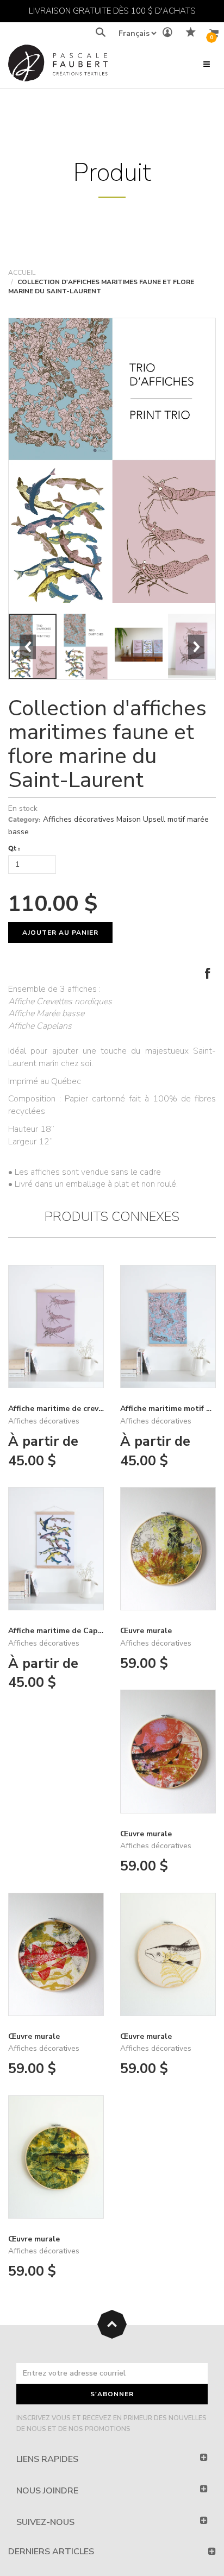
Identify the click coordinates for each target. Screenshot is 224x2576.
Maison (129, 819)
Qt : (14, 848)
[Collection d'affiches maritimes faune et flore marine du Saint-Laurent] (112, 461)
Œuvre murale (146, 1631)
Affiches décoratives (79, 819)
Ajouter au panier (60, 933)
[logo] (58, 65)
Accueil (22, 273)
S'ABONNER (112, 2394)
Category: (24, 819)
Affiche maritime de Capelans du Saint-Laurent (96, 1631)
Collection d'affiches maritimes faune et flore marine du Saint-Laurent (107, 744)
